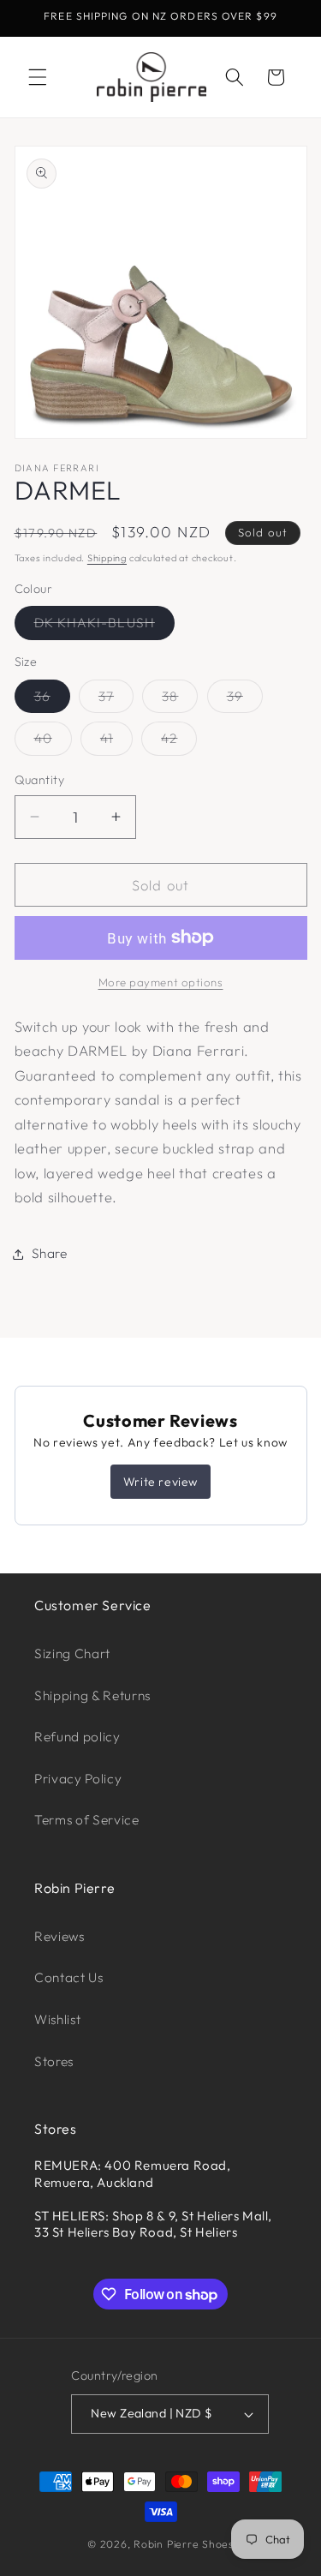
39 (245, 700)
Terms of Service (87, 1820)
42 (179, 742)
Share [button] (50, 1253)
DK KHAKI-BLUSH (104, 626)
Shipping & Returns (92, 1695)
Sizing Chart (72, 1653)
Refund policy (77, 1737)
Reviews (59, 1936)
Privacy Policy (78, 1779)
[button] (38, 77)
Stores (54, 2061)
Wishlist (57, 2019)
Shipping (107, 558)
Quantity (40, 780)
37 (116, 700)
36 (52, 700)
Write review (160, 1482)
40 (53, 742)
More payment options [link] (161, 982)
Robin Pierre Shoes (184, 2544)
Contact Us (69, 1977)
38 (180, 700)
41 (116, 742)
